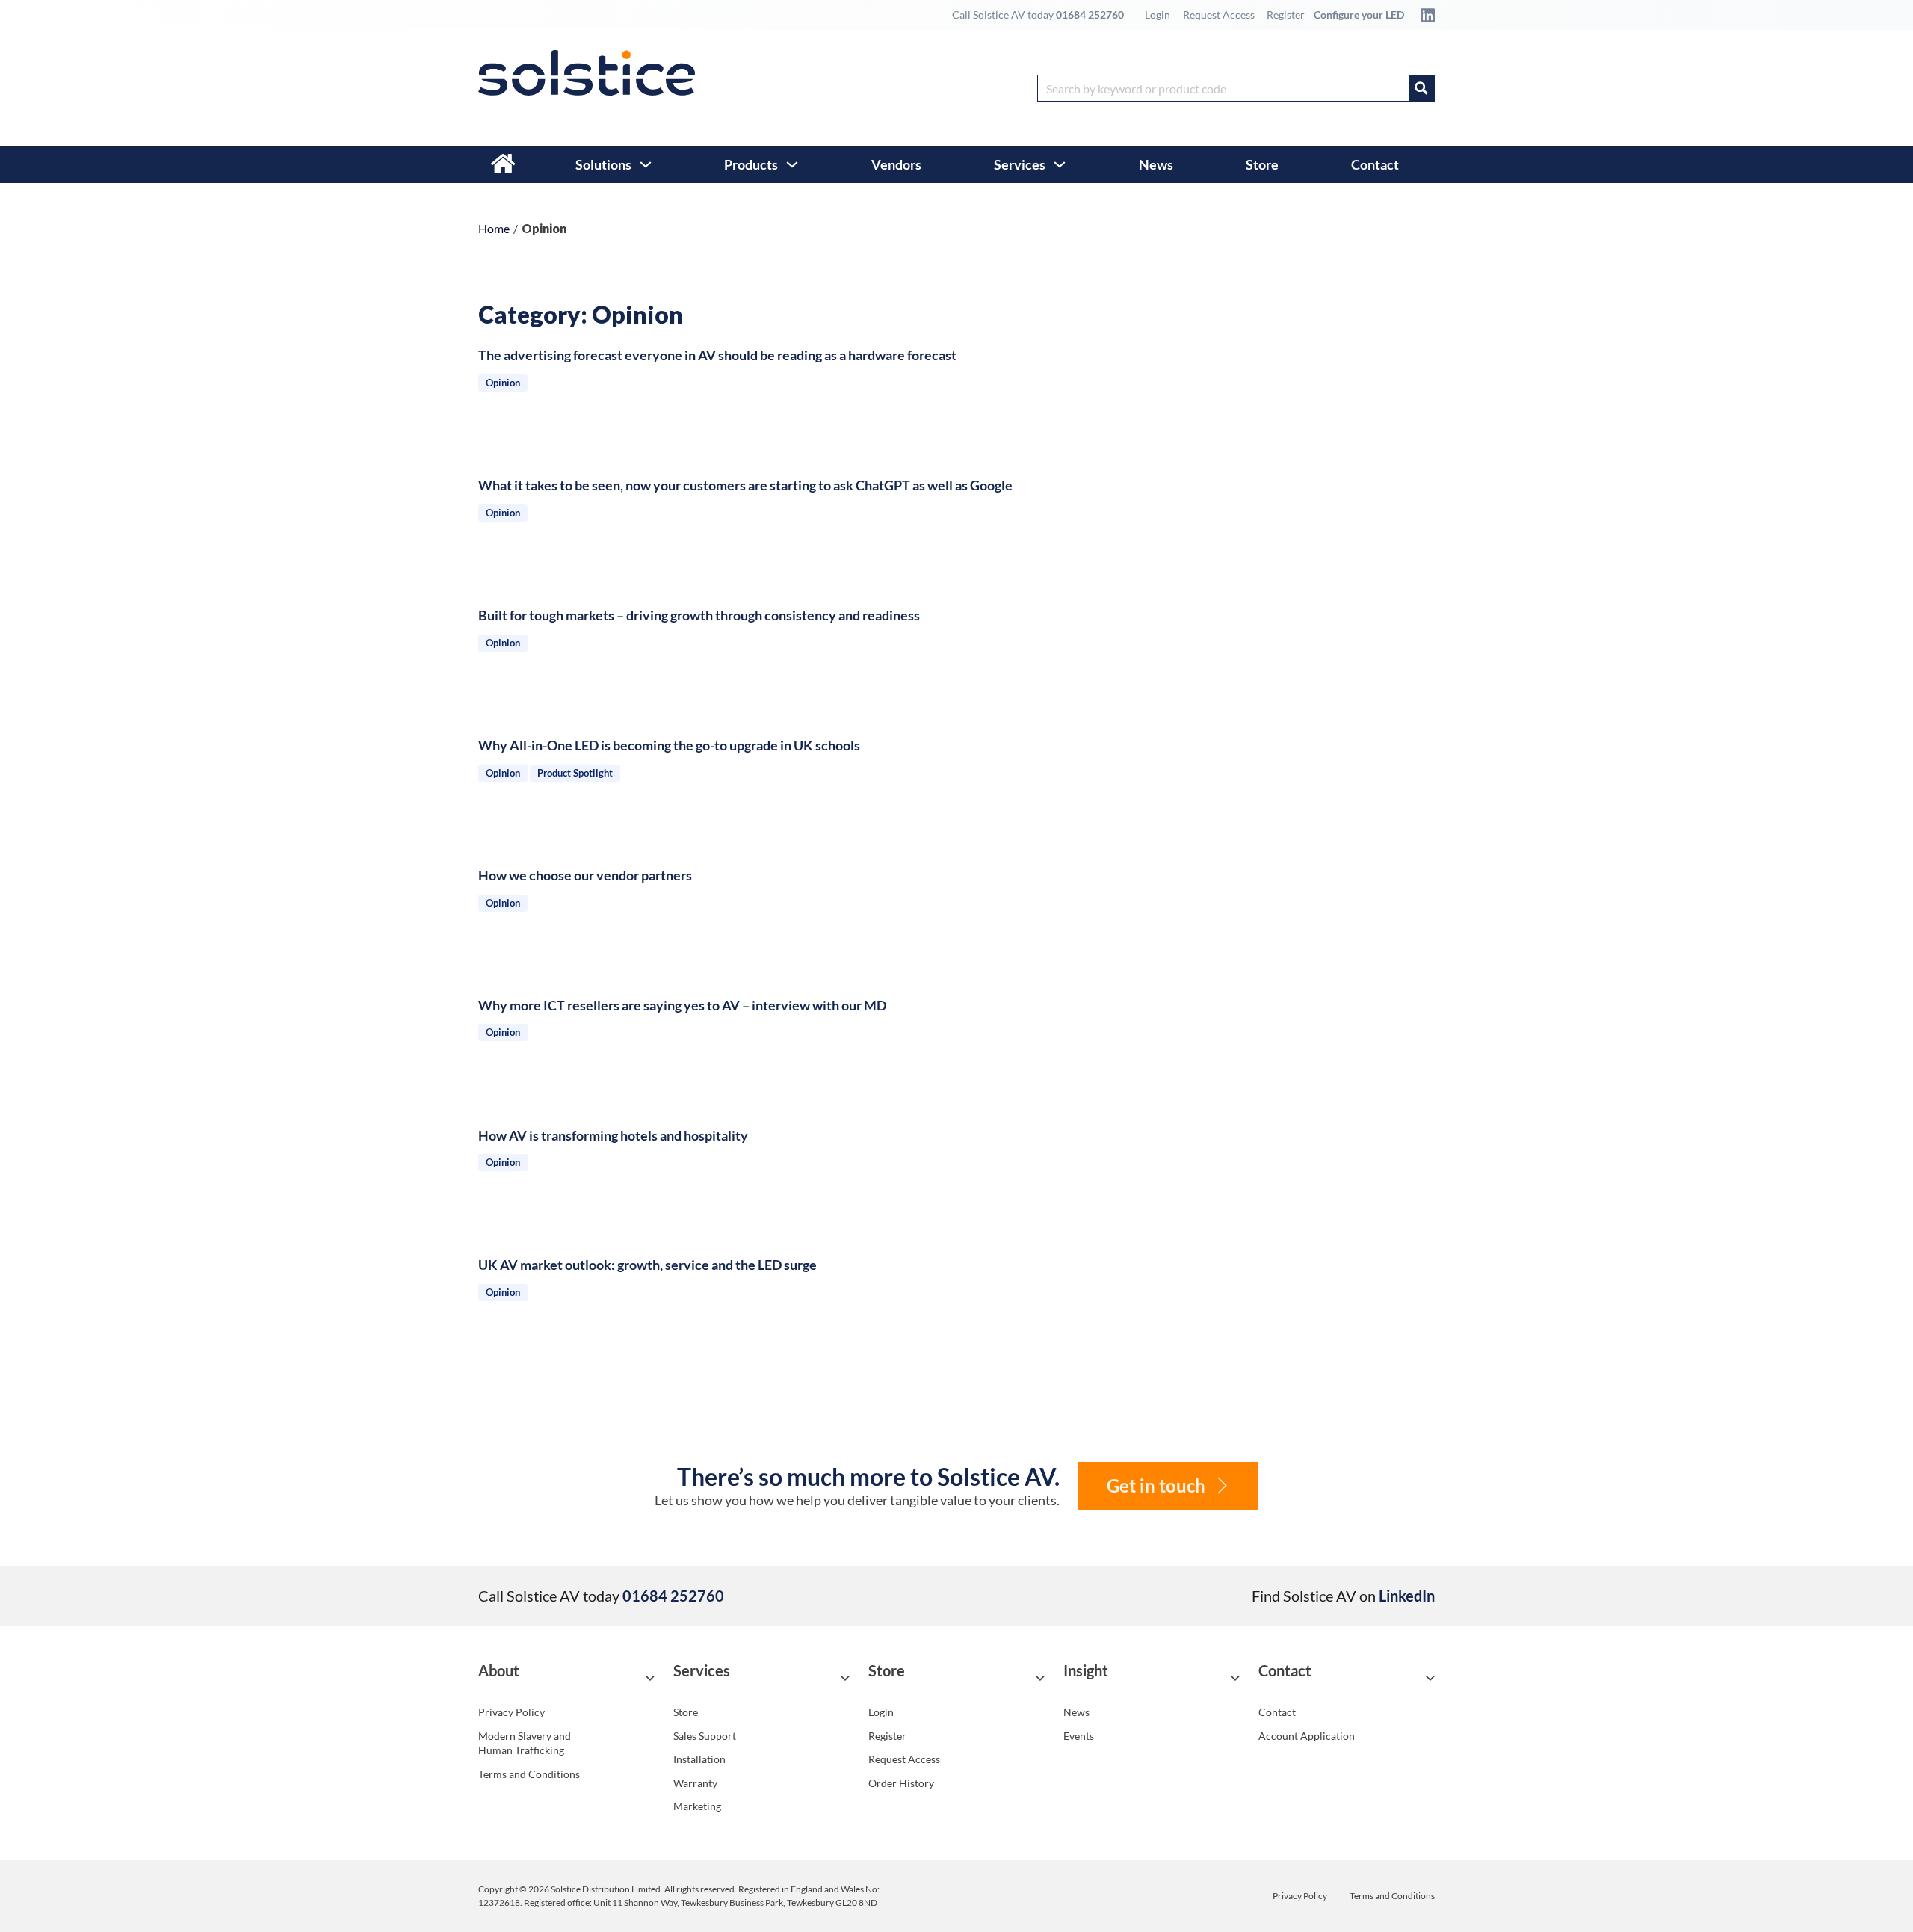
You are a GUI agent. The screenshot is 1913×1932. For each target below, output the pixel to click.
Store (1262, 164)
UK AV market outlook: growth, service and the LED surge (648, 1265)
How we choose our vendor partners (585, 875)
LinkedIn (1407, 1596)
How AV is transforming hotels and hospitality (613, 1135)
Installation (699, 1759)
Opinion (503, 383)
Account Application (1307, 1736)
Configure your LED (1359, 15)
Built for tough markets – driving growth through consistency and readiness (699, 615)
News (1156, 164)
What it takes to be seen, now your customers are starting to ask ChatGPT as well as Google (745, 485)
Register (1286, 15)
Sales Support (705, 1736)
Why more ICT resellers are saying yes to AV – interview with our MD (682, 1005)
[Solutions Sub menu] (646, 164)
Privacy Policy (512, 1712)
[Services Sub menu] (1060, 164)
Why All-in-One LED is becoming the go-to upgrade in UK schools (669, 745)
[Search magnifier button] (1421, 88)
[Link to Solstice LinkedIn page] (1424, 15)
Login (1158, 15)
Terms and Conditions (529, 1774)
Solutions (603, 164)
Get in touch (1156, 1485)
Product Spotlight (575, 773)
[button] (566, 1678)
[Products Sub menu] (792, 164)
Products (751, 164)
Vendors (896, 164)
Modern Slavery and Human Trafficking (525, 1743)
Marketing (697, 1806)
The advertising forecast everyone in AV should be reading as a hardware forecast (717, 355)
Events (1079, 1736)
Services (1020, 164)
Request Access (1219, 15)
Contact (1375, 164)
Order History (901, 1783)
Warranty (695, 1783)
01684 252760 (1090, 15)
